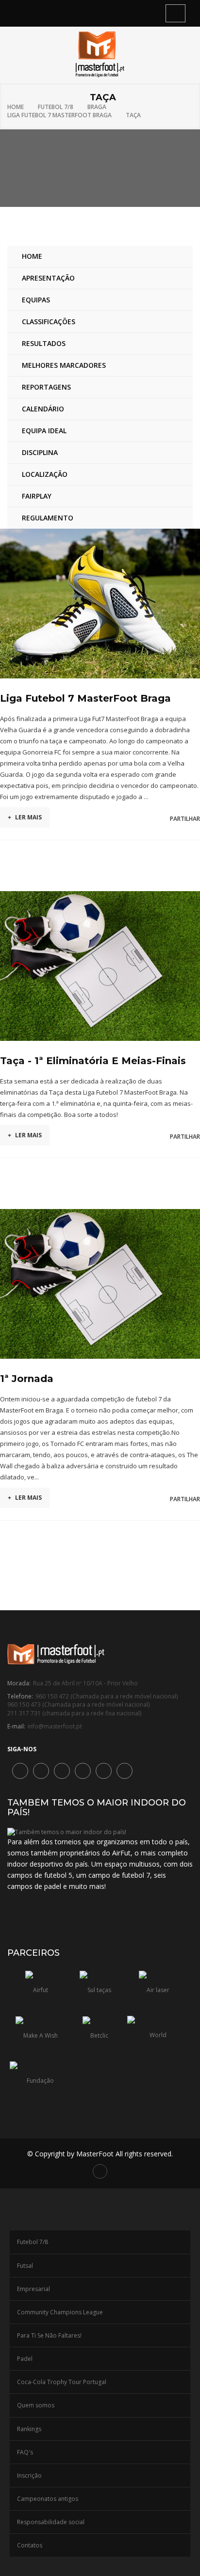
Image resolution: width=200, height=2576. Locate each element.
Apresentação (48, 278)
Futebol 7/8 (56, 107)
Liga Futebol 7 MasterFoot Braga (59, 115)
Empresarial (33, 2289)
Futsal (25, 2266)
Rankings (29, 2429)
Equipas (36, 300)
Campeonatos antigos (48, 2499)
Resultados (44, 343)
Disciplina (40, 452)
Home (16, 107)
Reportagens (46, 387)
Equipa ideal (44, 431)
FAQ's (25, 2452)
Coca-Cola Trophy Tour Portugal (62, 2382)
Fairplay (37, 496)
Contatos (30, 2545)
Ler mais (25, 817)
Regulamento (48, 518)
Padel (25, 2359)
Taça (133, 115)
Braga (97, 107)
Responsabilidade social (51, 2522)
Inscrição (29, 2475)
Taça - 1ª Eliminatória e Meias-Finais (93, 1061)
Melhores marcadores (64, 365)
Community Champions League (60, 2312)
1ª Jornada (27, 1379)
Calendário (43, 409)
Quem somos (36, 2405)
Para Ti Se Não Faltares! (49, 2335)
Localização (45, 474)
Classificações (49, 322)
